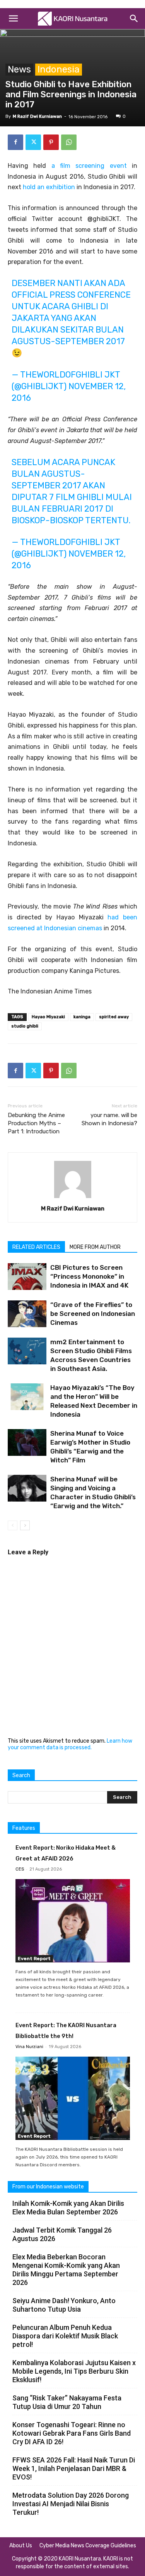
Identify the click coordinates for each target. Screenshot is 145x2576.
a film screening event (89, 166)
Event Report (34, 1959)
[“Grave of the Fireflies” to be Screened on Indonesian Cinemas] (27, 1314)
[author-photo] (73, 1198)
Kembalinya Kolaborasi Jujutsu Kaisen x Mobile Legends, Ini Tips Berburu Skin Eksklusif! (74, 2371)
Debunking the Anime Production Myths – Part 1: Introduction (36, 1123)
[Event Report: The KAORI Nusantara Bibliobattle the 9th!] (73, 2098)
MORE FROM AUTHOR (95, 1247)
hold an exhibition (49, 187)
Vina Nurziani (29, 2047)
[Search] (134, 19)
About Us (21, 2546)
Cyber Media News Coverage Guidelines (88, 2546)
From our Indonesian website (48, 2187)
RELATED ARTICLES (36, 1247)
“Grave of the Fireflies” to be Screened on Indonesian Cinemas (93, 1314)
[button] (13, 19)
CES (20, 1869)
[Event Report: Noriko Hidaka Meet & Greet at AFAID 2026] (73, 1921)
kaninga (82, 1017)
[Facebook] (15, 142)
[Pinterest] (51, 142)
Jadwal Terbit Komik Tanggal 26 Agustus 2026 (62, 2234)
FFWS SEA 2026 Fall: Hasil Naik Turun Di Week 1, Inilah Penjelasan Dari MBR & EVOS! (74, 2468)
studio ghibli (25, 1026)
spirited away (114, 1017)
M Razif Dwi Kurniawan (37, 116)
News (19, 69)
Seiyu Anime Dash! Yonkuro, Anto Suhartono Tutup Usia (64, 2305)
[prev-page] (13, 1525)
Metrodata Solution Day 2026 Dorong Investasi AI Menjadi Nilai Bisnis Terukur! (71, 2504)
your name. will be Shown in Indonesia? (109, 1119)
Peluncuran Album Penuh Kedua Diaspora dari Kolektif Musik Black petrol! (65, 2336)
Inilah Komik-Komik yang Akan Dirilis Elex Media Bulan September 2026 (68, 2208)
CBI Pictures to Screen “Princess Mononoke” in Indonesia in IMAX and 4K (89, 1276)
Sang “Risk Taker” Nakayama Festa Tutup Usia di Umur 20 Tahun (67, 2402)
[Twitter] (33, 142)
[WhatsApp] (69, 142)
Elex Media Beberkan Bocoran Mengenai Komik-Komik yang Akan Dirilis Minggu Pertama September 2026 (66, 2270)
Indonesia (59, 69)
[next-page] (25, 1525)
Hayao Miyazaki (48, 1017)
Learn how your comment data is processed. (70, 1744)
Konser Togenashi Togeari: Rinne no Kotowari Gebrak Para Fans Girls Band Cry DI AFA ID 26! (72, 2433)
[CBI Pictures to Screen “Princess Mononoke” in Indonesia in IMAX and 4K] (27, 1277)
